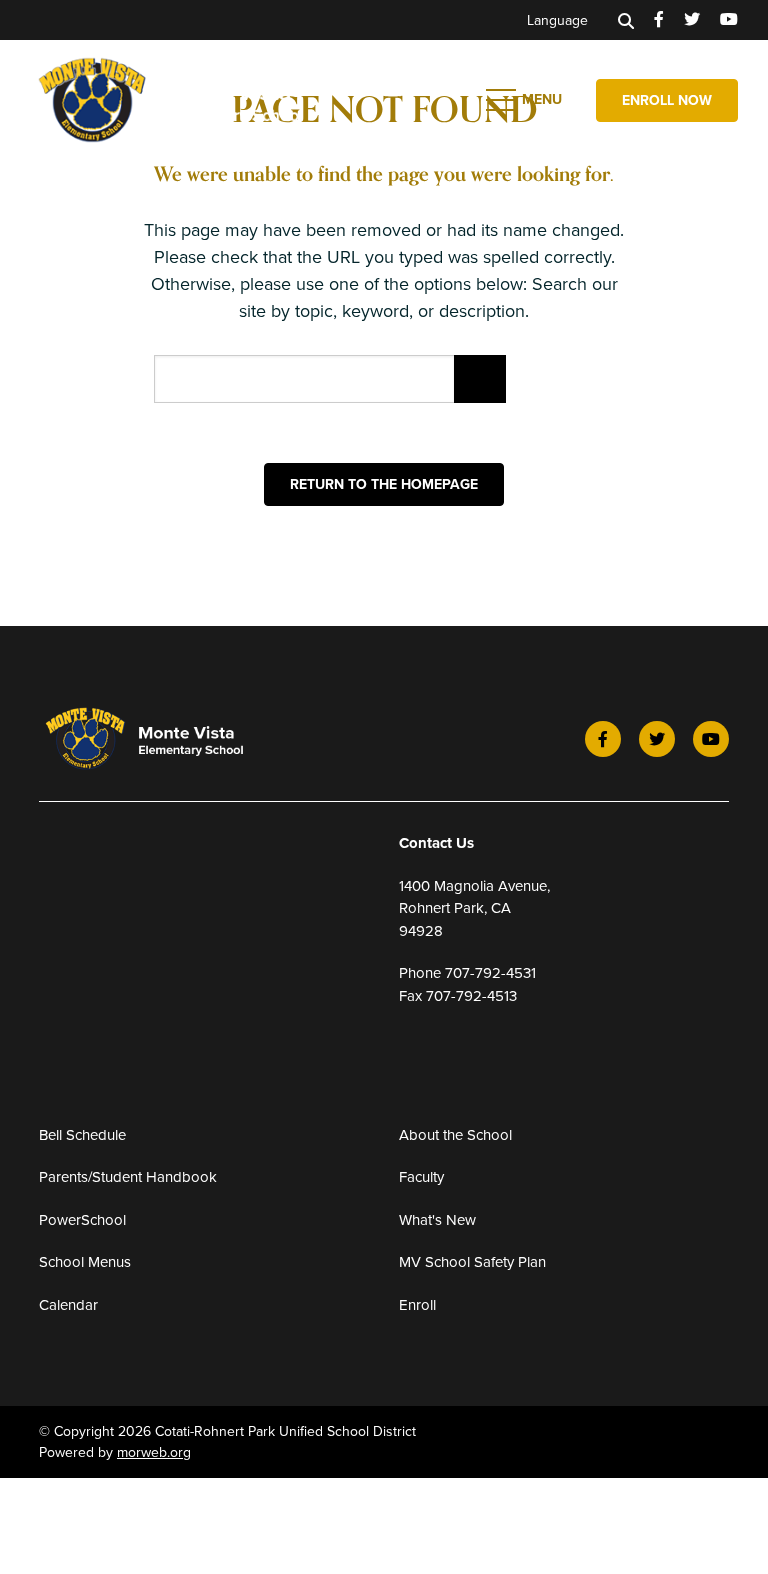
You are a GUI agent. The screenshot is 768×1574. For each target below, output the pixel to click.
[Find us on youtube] (729, 20)
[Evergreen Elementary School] (170, 739)
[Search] (626, 20)
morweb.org (154, 1452)
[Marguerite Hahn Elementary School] (205, 98)
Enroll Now (667, 100)
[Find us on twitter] (692, 20)
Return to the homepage (384, 484)
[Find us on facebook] (659, 20)
